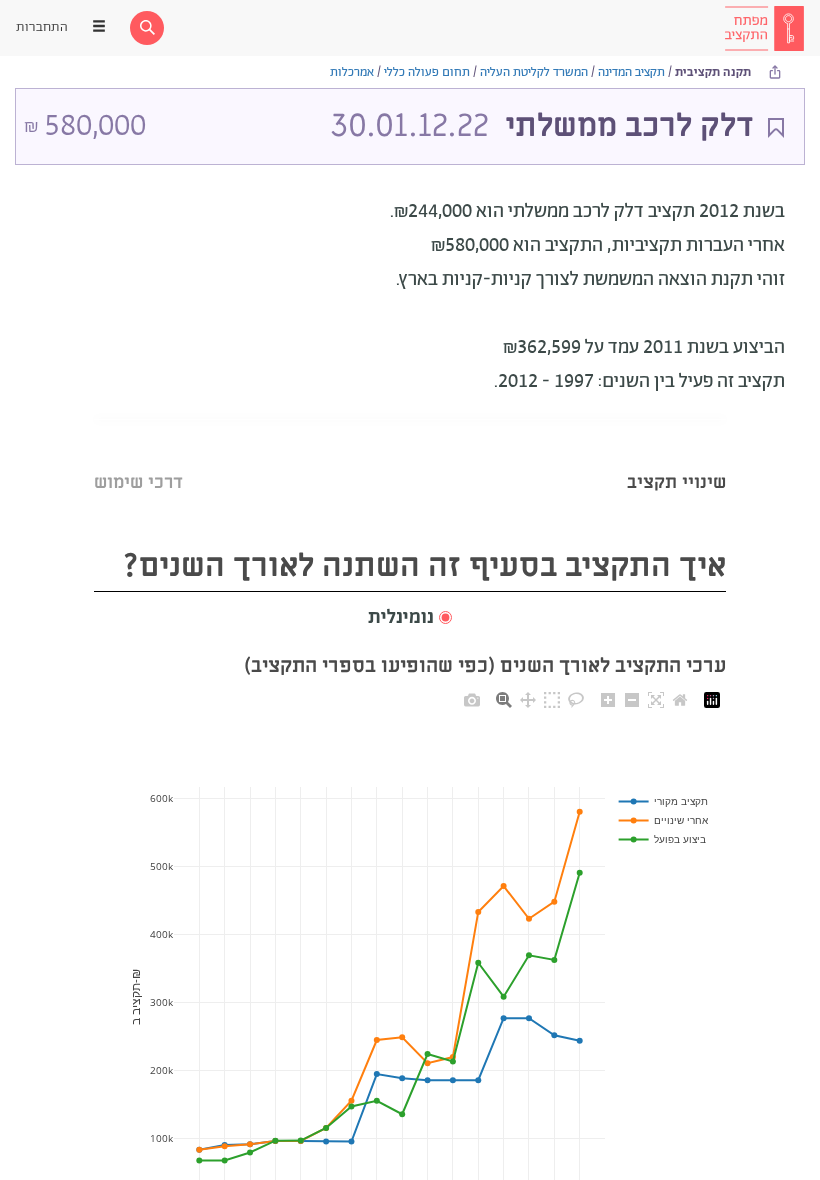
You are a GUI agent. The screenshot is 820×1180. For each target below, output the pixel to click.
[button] (410, 618)
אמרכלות (352, 72)
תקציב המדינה (631, 72)
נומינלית (401, 618)
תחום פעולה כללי (427, 72)
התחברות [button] (42, 27)
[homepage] (764, 28)
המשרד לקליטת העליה (534, 72)
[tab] (676, 457)
